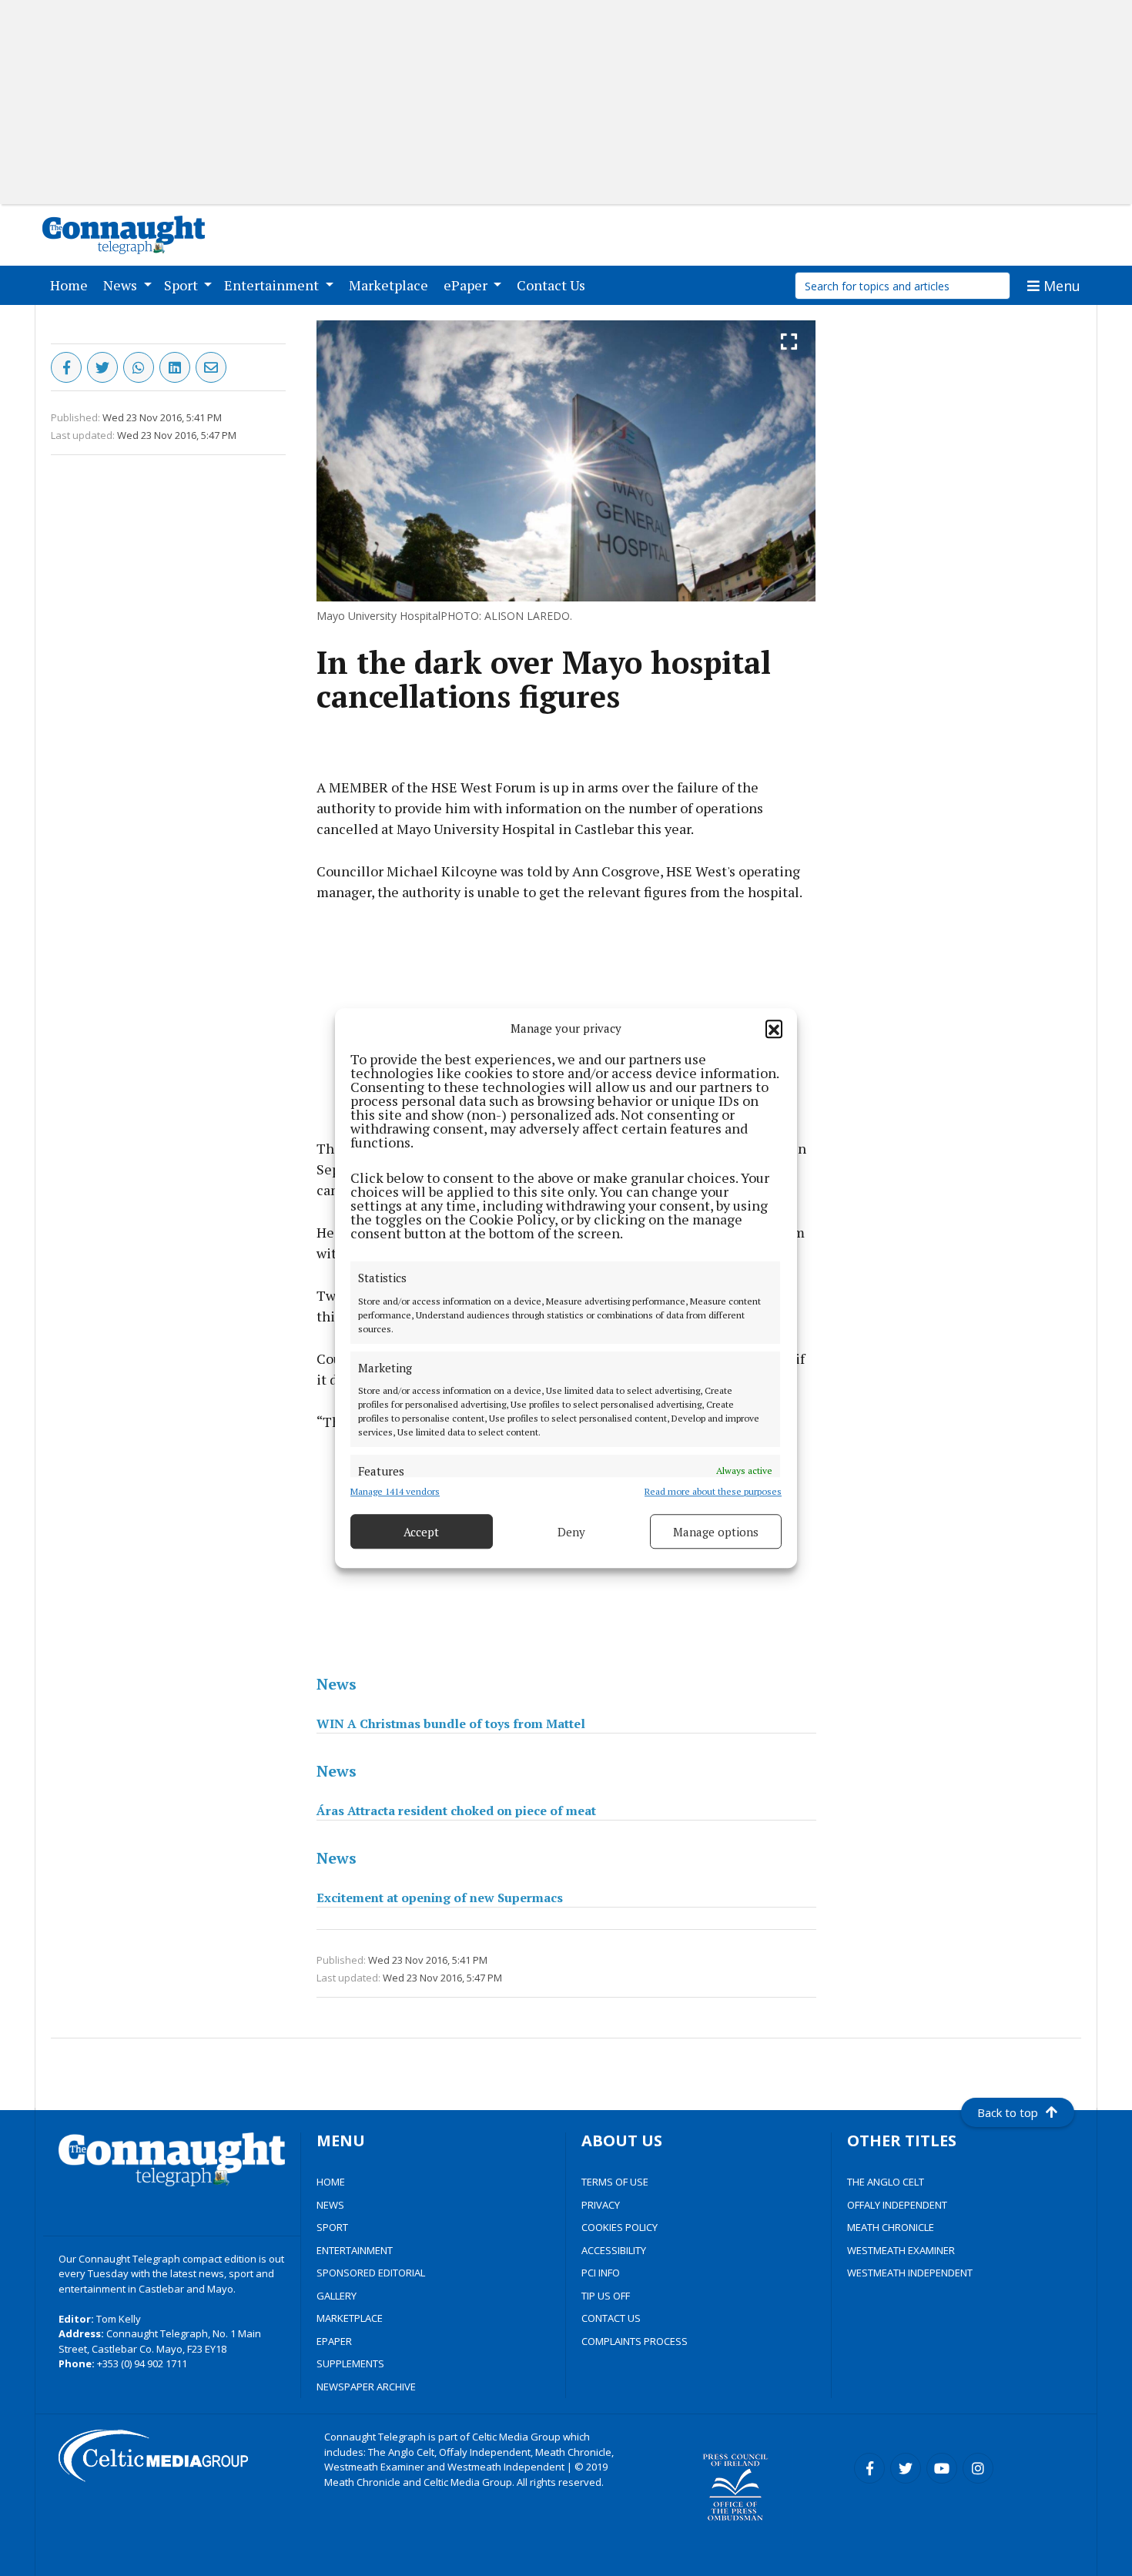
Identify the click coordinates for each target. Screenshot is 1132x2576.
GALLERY (337, 2296)
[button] (774, 1028)
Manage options (716, 1532)
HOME (331, 2182)
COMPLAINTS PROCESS (635, 2341)
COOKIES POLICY (620, 2227)
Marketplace (392, 285)
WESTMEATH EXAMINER (901, 2250)
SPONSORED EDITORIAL (371, 2273)
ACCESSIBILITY (614, 2250)
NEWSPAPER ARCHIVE (366, 2387)
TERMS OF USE (615, 2182)
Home (72, 285)
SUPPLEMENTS (350, 2363)
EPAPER (334, 2341)
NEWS (330, 2205)
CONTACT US (611, 2318)
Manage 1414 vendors (395, 1491)
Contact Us (554, 285)
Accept (421, 1532)
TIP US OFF (606, 2296)
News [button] (122, 285)
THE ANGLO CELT (886, 2182)
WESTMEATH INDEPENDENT (910, 2273)
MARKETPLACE (350, 2318)
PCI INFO (601, 2273)
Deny (571, 1532)
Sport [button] (183, 285)
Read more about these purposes (713, 1491)
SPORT (332, 2227)
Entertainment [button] (273, 285)
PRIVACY (601, 2205)
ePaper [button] (467, 285)
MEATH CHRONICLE (891, 2227)
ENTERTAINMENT (355, 2250)
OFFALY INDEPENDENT (897, 2205)
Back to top (1008, 2112)
